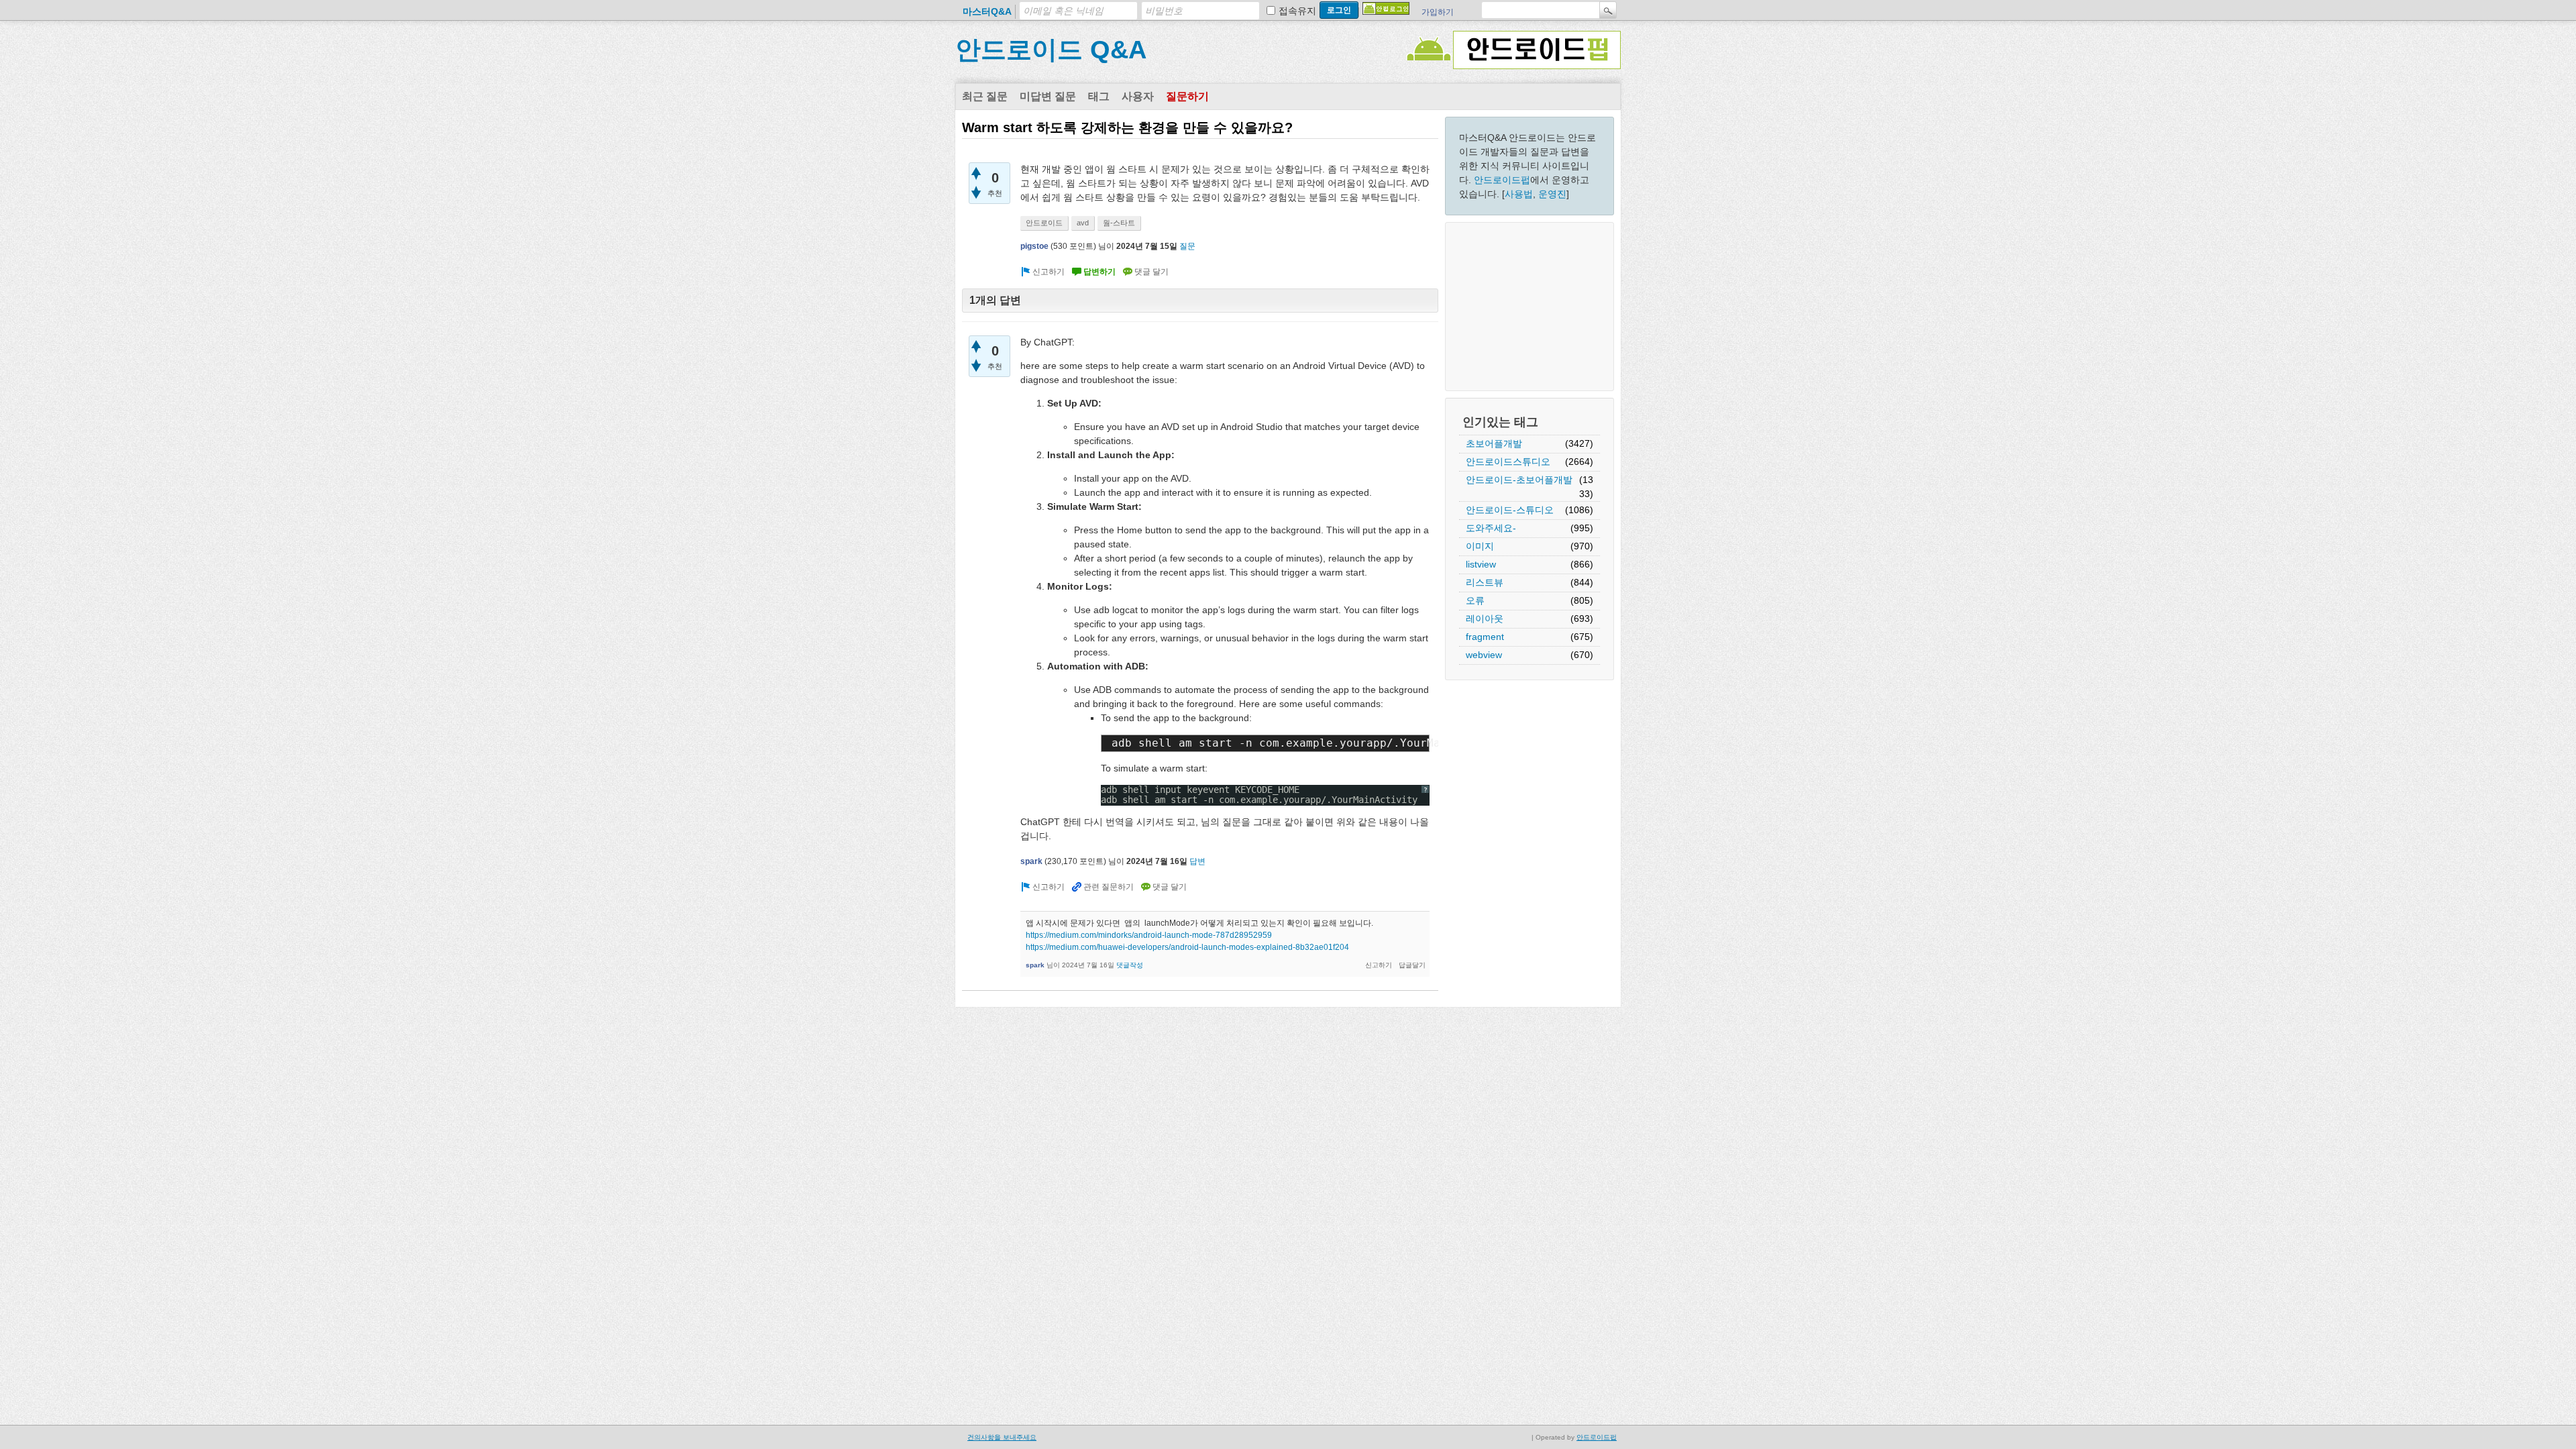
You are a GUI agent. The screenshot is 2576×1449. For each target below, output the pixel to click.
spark (1031, 861)
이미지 (1480, 546)
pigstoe (1034, 246)
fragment (1485, 637)
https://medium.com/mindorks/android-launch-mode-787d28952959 (1149, 935)
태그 (1099, 96)
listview (1481, 564)
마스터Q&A (987, 11)
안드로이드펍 (1502, 180)
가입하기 (1438, 12)
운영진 (1552, 194)
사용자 (1138, 96)
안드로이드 (1044, 223)
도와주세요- (1491, 528)
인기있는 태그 (1500, 422)
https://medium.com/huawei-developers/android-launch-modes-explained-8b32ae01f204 (1187, 947)
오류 (1475, 600)
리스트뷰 (1485, 582)
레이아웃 (1485, 619)
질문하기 (1187, 96)
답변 (1197, 861)
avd (1083, 223)
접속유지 (1297, 11)
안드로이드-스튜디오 (1510, 510)
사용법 (1519, 194)
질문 (1187, 246)
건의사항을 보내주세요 (1002, 1437)
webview (1484, 655)
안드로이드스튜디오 (1508, 462)
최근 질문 (985, 96)
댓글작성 (1130, 965)
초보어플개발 (1494, 443)
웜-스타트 (1119, 223)
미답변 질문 (1048, 96)
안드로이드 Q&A (1051, 50)
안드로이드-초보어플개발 (1519, 480)
